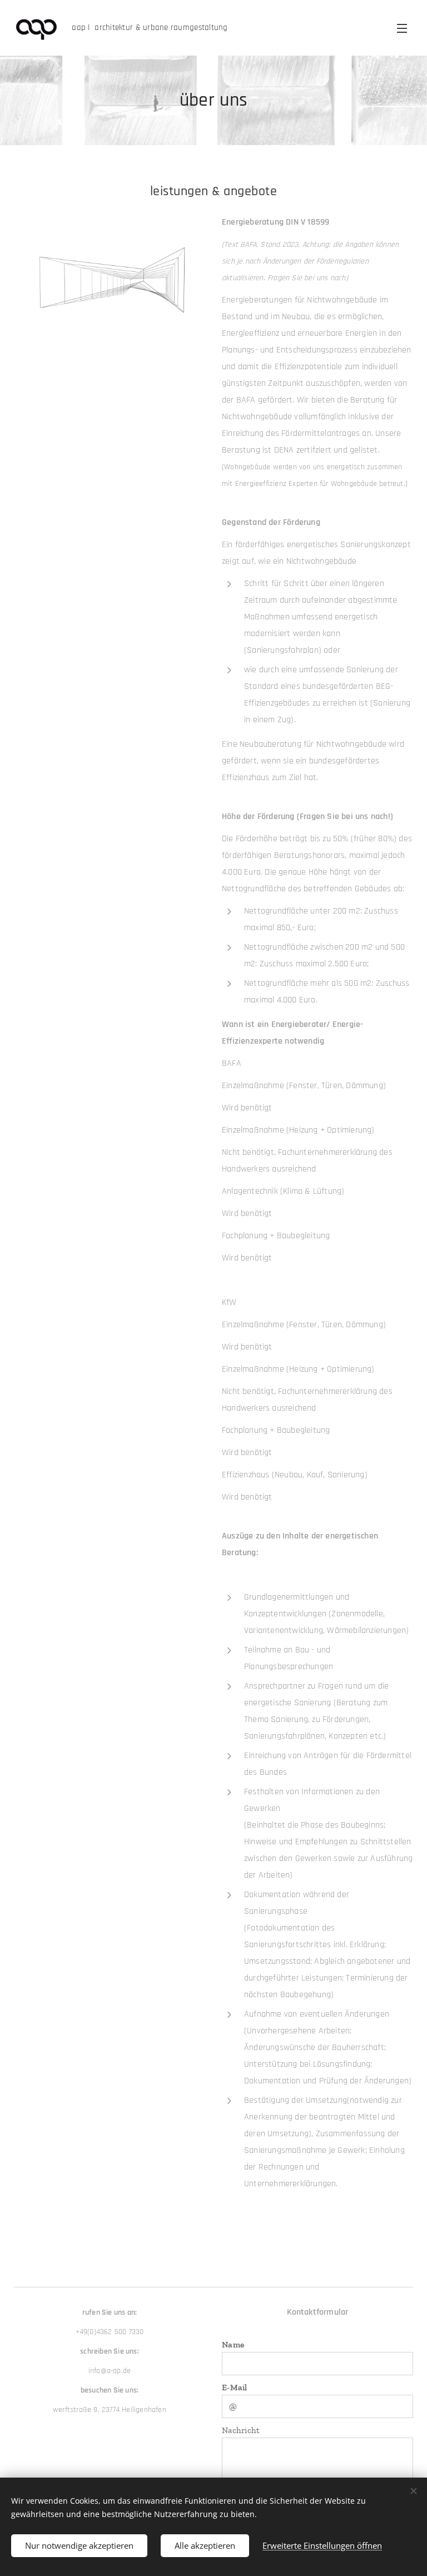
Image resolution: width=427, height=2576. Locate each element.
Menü (402, 28)
